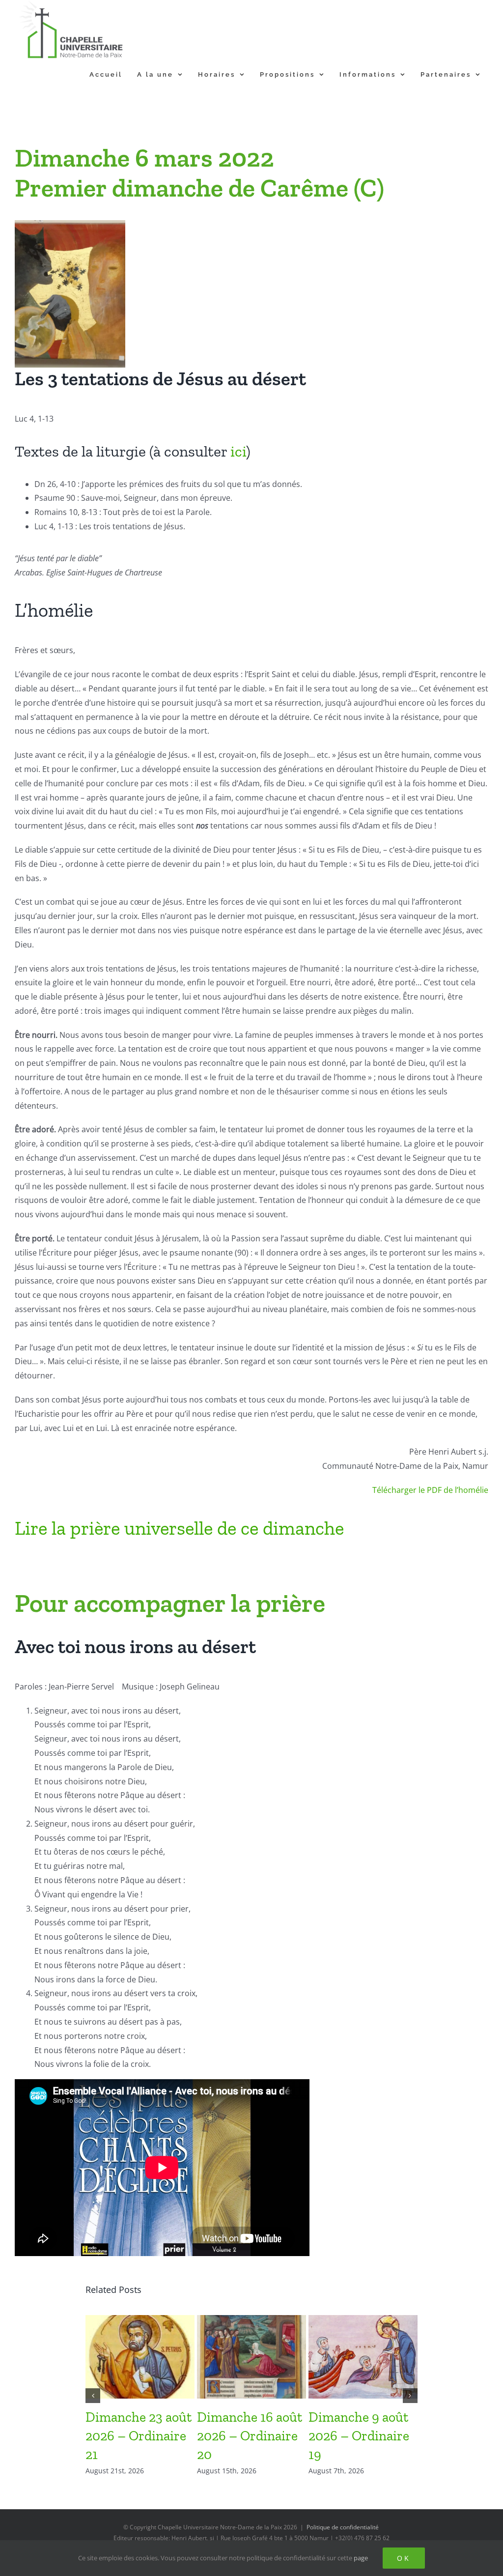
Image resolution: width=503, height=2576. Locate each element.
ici (238, 451)
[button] (93, 2396)
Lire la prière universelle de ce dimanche (179, 1528)
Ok (404, 2558)
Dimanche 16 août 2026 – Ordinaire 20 (250, 2436)
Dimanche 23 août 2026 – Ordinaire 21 (139, 2436)
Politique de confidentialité (343, 2527)
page (361, 2558)
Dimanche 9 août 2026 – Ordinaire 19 (359, 2436)
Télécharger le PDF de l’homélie (430, 1490)
